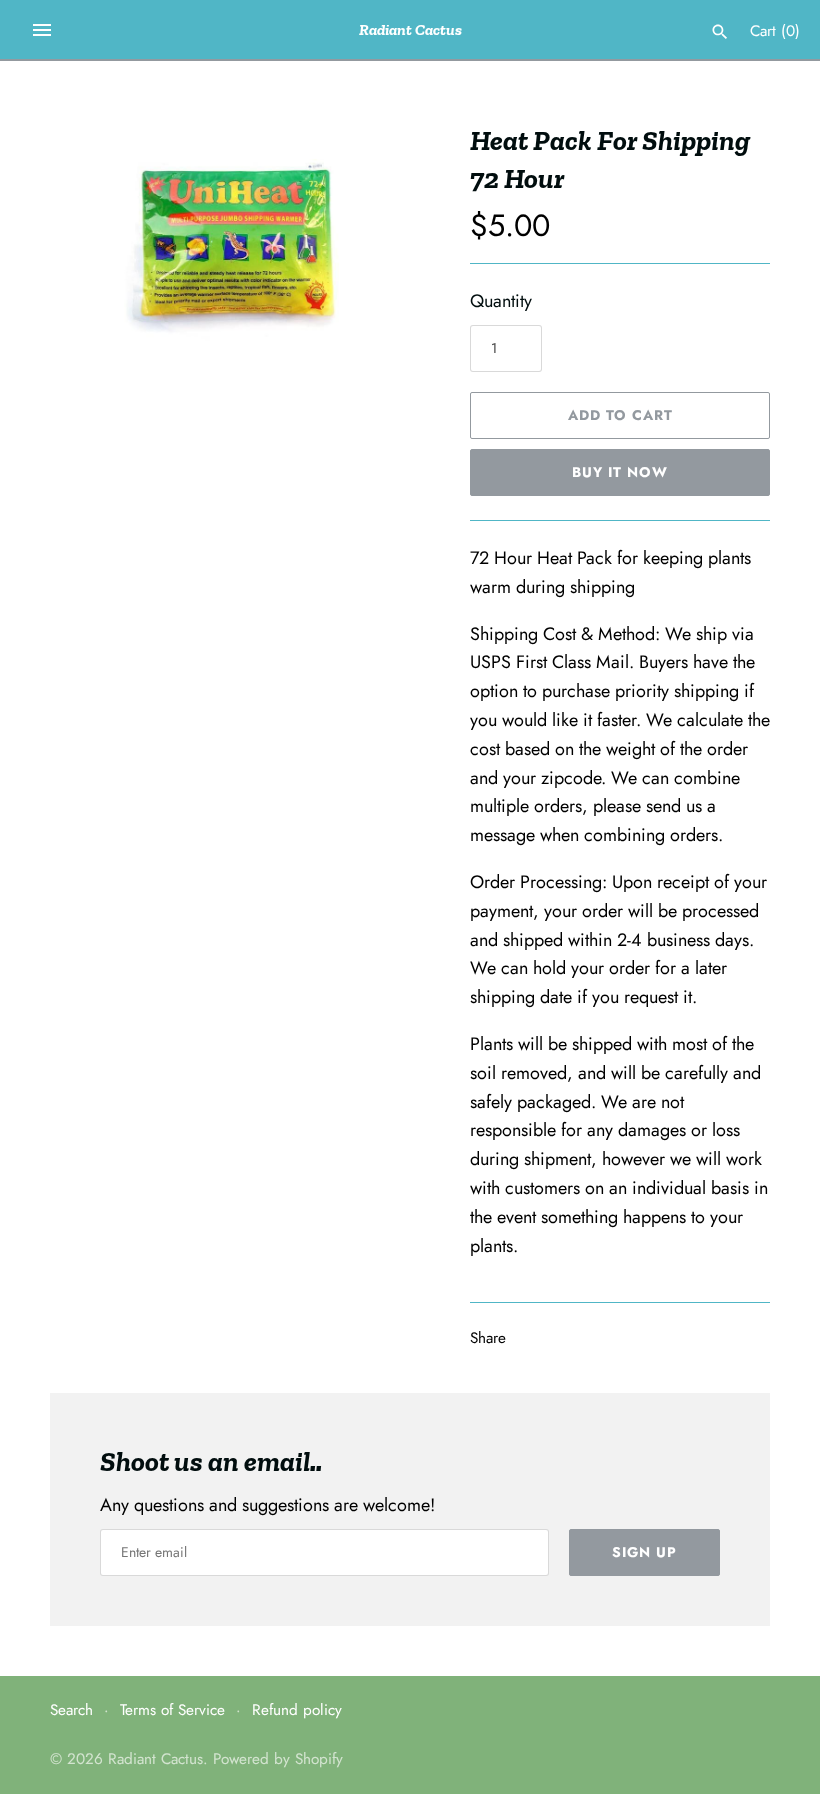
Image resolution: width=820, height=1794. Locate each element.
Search (71, 1710)
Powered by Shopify (278, 1759)
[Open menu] (42, 30)
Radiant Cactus (155, 1759)
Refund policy (297, 1710)
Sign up (644, 1552)
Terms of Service (172, 1710)
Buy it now (620, 472)
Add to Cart (620, 415)
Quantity (501, 301)
